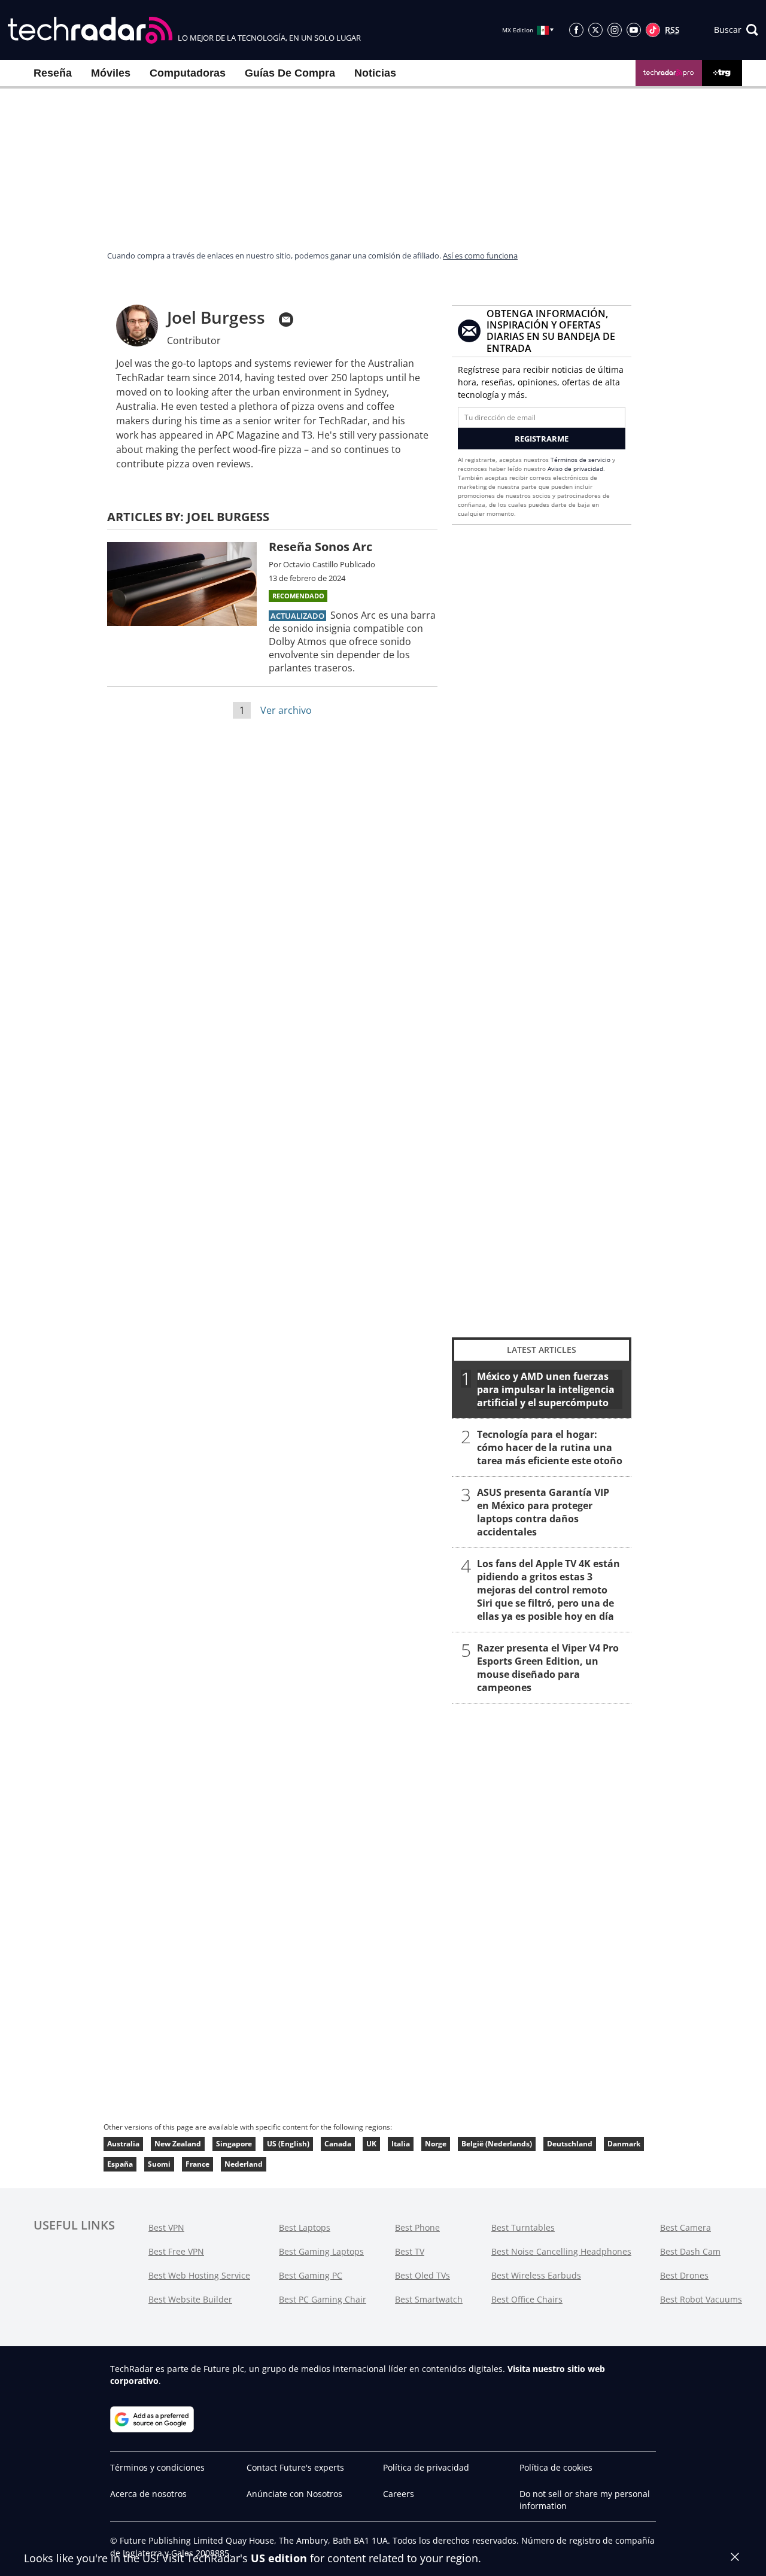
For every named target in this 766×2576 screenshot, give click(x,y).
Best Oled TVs (422, 2275)
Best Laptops (305, 2227)
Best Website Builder (190, 2299)
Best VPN (166, 2227)
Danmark (624, 2144)
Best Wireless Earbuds (536, 2275)
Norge (436, 2144)
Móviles (111, 73)
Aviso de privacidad (575, 469)
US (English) (288, 2144)
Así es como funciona (480, 256)
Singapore (234, 2144)
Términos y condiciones (157, 2467)
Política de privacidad (426, 2467)
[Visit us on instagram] (615, 30)
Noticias (375, 73)
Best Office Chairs (527, 2299)
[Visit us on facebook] (576, 30)
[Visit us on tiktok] (653, 30)
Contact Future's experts (295, 2467)
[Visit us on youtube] (634, 30)
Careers (399, 2494)
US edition (279, 2558)
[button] (736, 30)
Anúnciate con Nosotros (294, 2494)
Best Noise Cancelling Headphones (561, 2251)
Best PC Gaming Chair (323, 2299)
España (120, 2164)
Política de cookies (556, 2467)
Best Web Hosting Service (199, 2275)
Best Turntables (523, 2227)
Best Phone (417, 2227)
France (197, 2164)
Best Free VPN (176, 2251)
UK (371, 2144)
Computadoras (188, 73)
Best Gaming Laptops (321, 2251)
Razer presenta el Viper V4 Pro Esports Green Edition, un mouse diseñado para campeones (548, 1668)
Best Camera (686, 2227)
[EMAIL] (286, 320)
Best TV (410, 2251)
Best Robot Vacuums (701, 2299)
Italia (401, 2144)
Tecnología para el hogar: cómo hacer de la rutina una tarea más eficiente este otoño (550, 1447)
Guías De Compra (290, 73)
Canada (338, 2144)
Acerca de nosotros (148, 2494)
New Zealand (178, 2144)
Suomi (159, 2164)
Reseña (53, 73)
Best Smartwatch (429, 2299)
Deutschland (570, 2144)
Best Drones (684, 2275)
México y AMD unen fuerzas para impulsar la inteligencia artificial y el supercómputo (546, 1389)
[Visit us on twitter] (595, 30)
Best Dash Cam (690, 2251)
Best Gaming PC (311, 2275)
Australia (123, 2144)
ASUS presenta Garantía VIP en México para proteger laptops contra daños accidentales (543, 1512)
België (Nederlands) (497, 2144)
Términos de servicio (580, 460)
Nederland (244, 2164)
